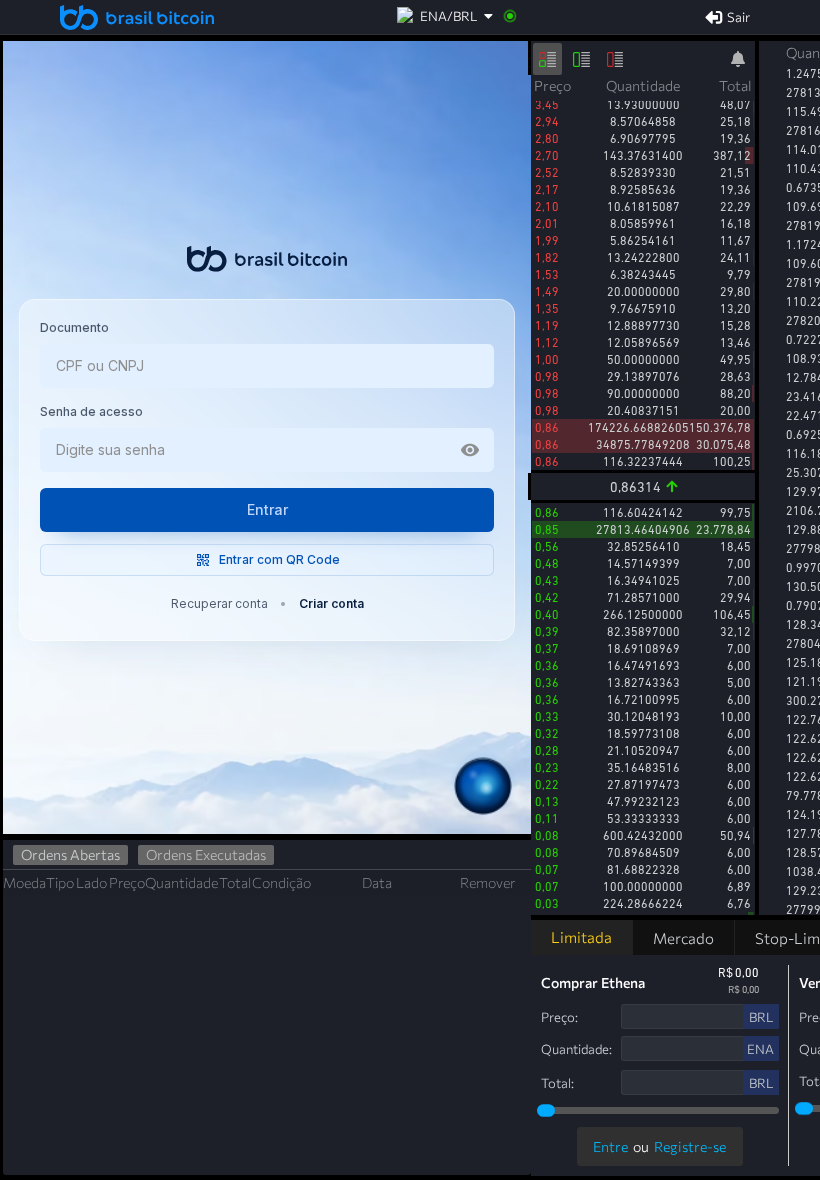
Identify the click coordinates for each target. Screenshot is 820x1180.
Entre (610, 1146)
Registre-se (690, 1146)
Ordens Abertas (70, 854)
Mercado (683, 938)
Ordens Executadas (206, 854)
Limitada (581, 937)
